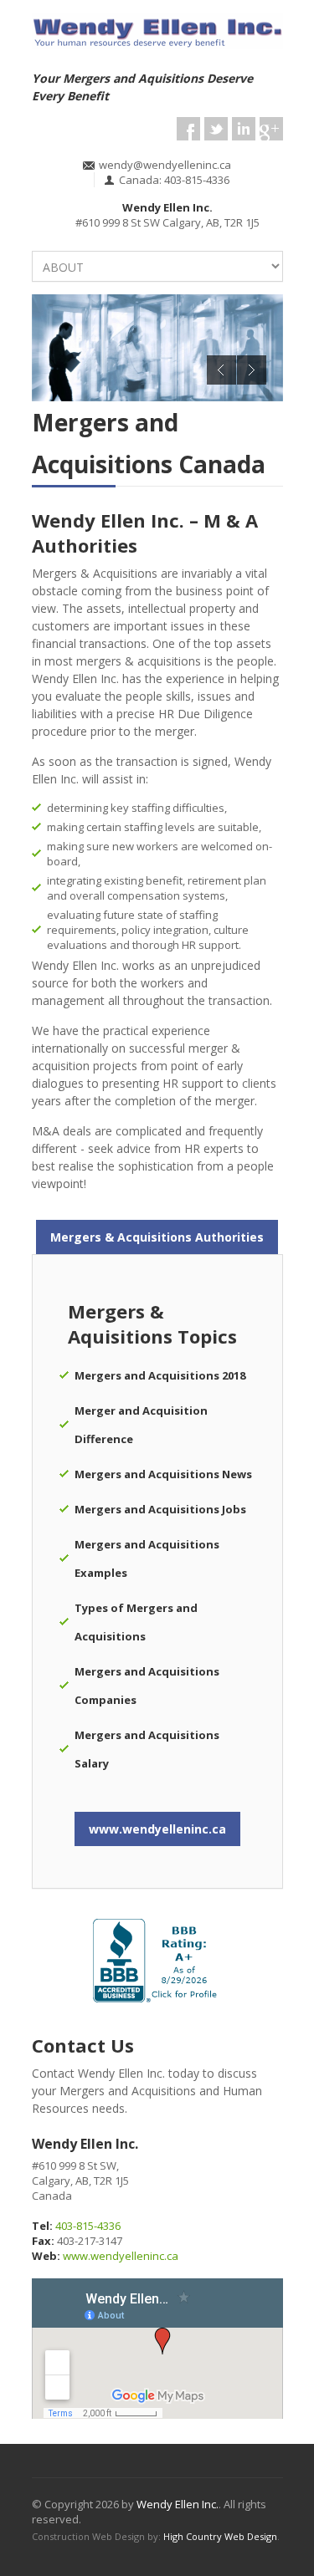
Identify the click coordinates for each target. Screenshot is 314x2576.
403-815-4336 (88, 2226)
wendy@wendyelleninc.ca (165, 165)
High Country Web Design (220, 2536)
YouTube (244, 129)
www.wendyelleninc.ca (157, 1829)
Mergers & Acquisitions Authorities (157, 1237)
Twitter (216, 129)
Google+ (271, 129)
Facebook (188, 129)
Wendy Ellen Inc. (178, 2504)
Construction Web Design (88, 2536)
